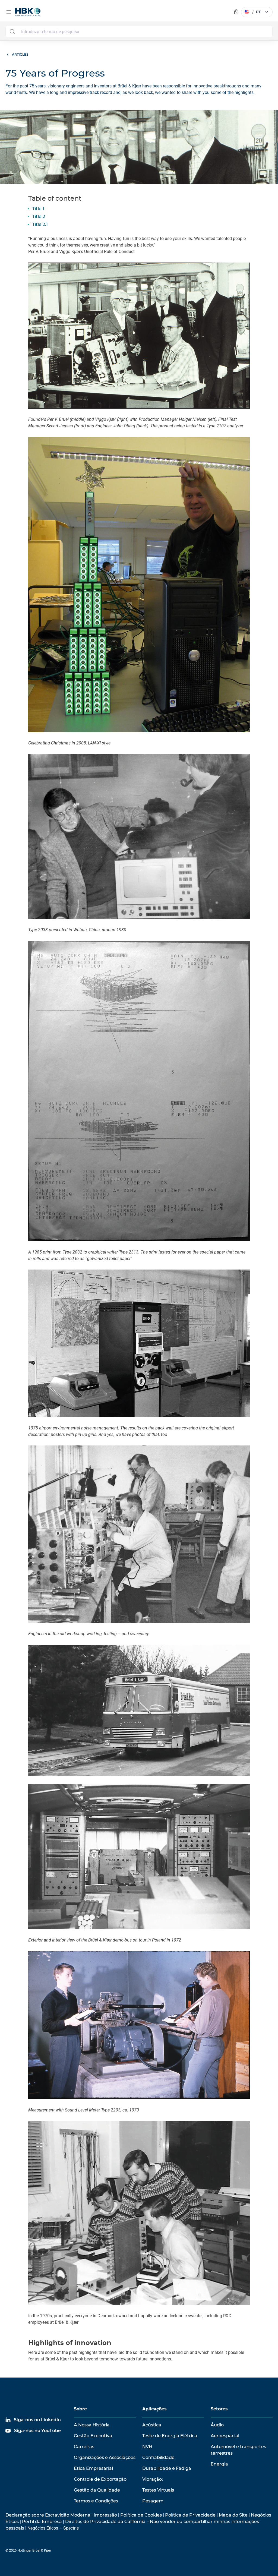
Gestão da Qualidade (97, 2490)
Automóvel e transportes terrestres (238, 2450)
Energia (219, 2464)
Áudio (217, 2425)
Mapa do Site (233, 2515)
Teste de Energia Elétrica (170, 2436)
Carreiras (84, 2447)
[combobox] (139, 31)
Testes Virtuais (158, 2490)
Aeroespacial (225, 2436)
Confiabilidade (158, 2457)
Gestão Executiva (93, 2436)
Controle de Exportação (100, 2479)
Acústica (152, 2425)
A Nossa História (92, 2425)
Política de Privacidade (190, 2515)
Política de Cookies (141, 2515)
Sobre (80, 2409)
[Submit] (12, 31)
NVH (147, 2447)
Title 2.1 (40, 224)
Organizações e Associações (105, 2457)
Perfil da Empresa (42, 2522)
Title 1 (38, 209)
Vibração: (153, 2479)
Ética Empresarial (93, 2468)
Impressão (105, 2515)
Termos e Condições (96, 2501)
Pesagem (153, 2501)
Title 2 (39, 217)
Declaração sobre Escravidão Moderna (48, 2515)
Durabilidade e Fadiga (167, 2468)
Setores (219, 2409)
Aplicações (154, 2409)
